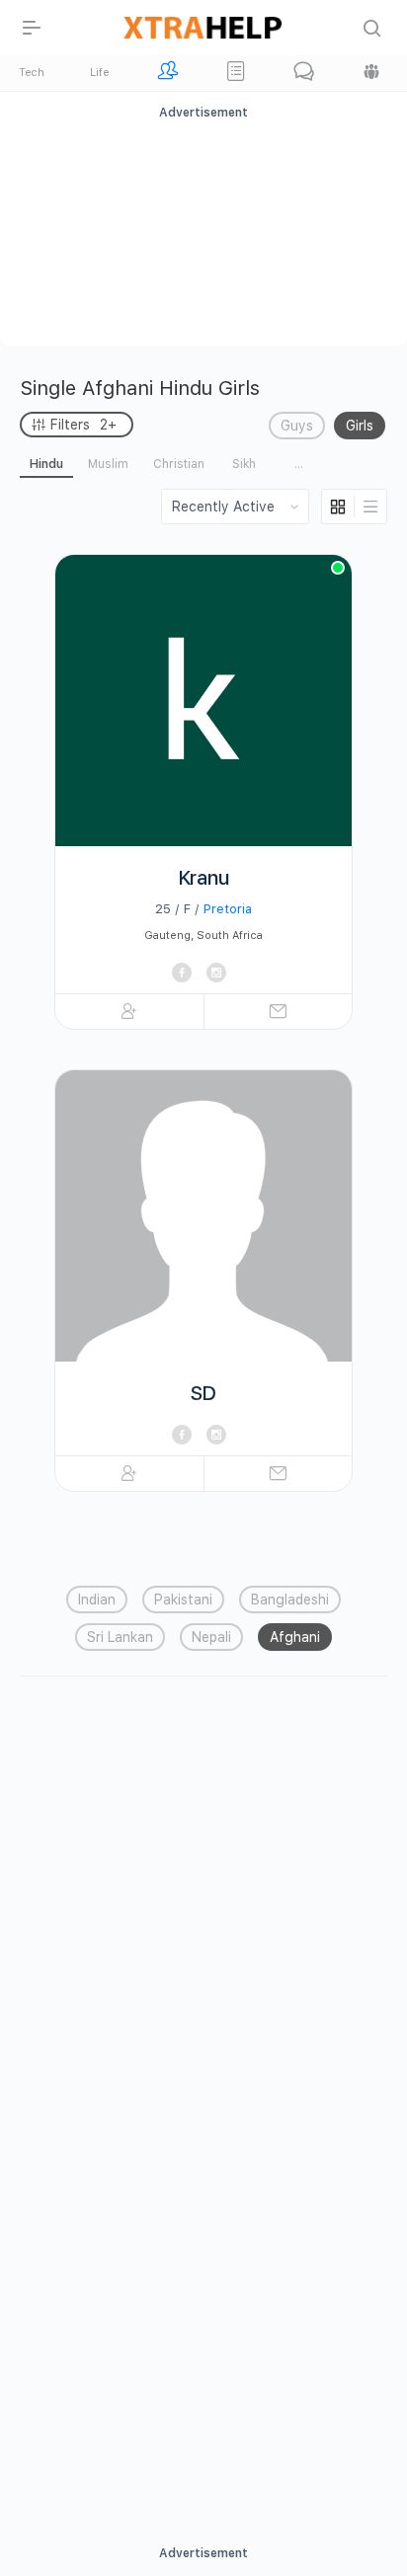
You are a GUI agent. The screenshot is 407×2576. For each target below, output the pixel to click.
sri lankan (120, 1637)
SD (203, 1393)
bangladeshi (290, 1600)
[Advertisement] (203, 230)
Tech (32, 73)
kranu (204, 878)
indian (97, 1600)
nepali (211, 1637)
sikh (244, 464)
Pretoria (228, 909)
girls (360, 426)
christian (179, 464)
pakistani (183, 1600)
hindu (46, 464)
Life (99, 73)
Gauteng (167, 936)
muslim (108, 464)
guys (297, 426)
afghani (295, 1637)
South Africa (230, 936)
